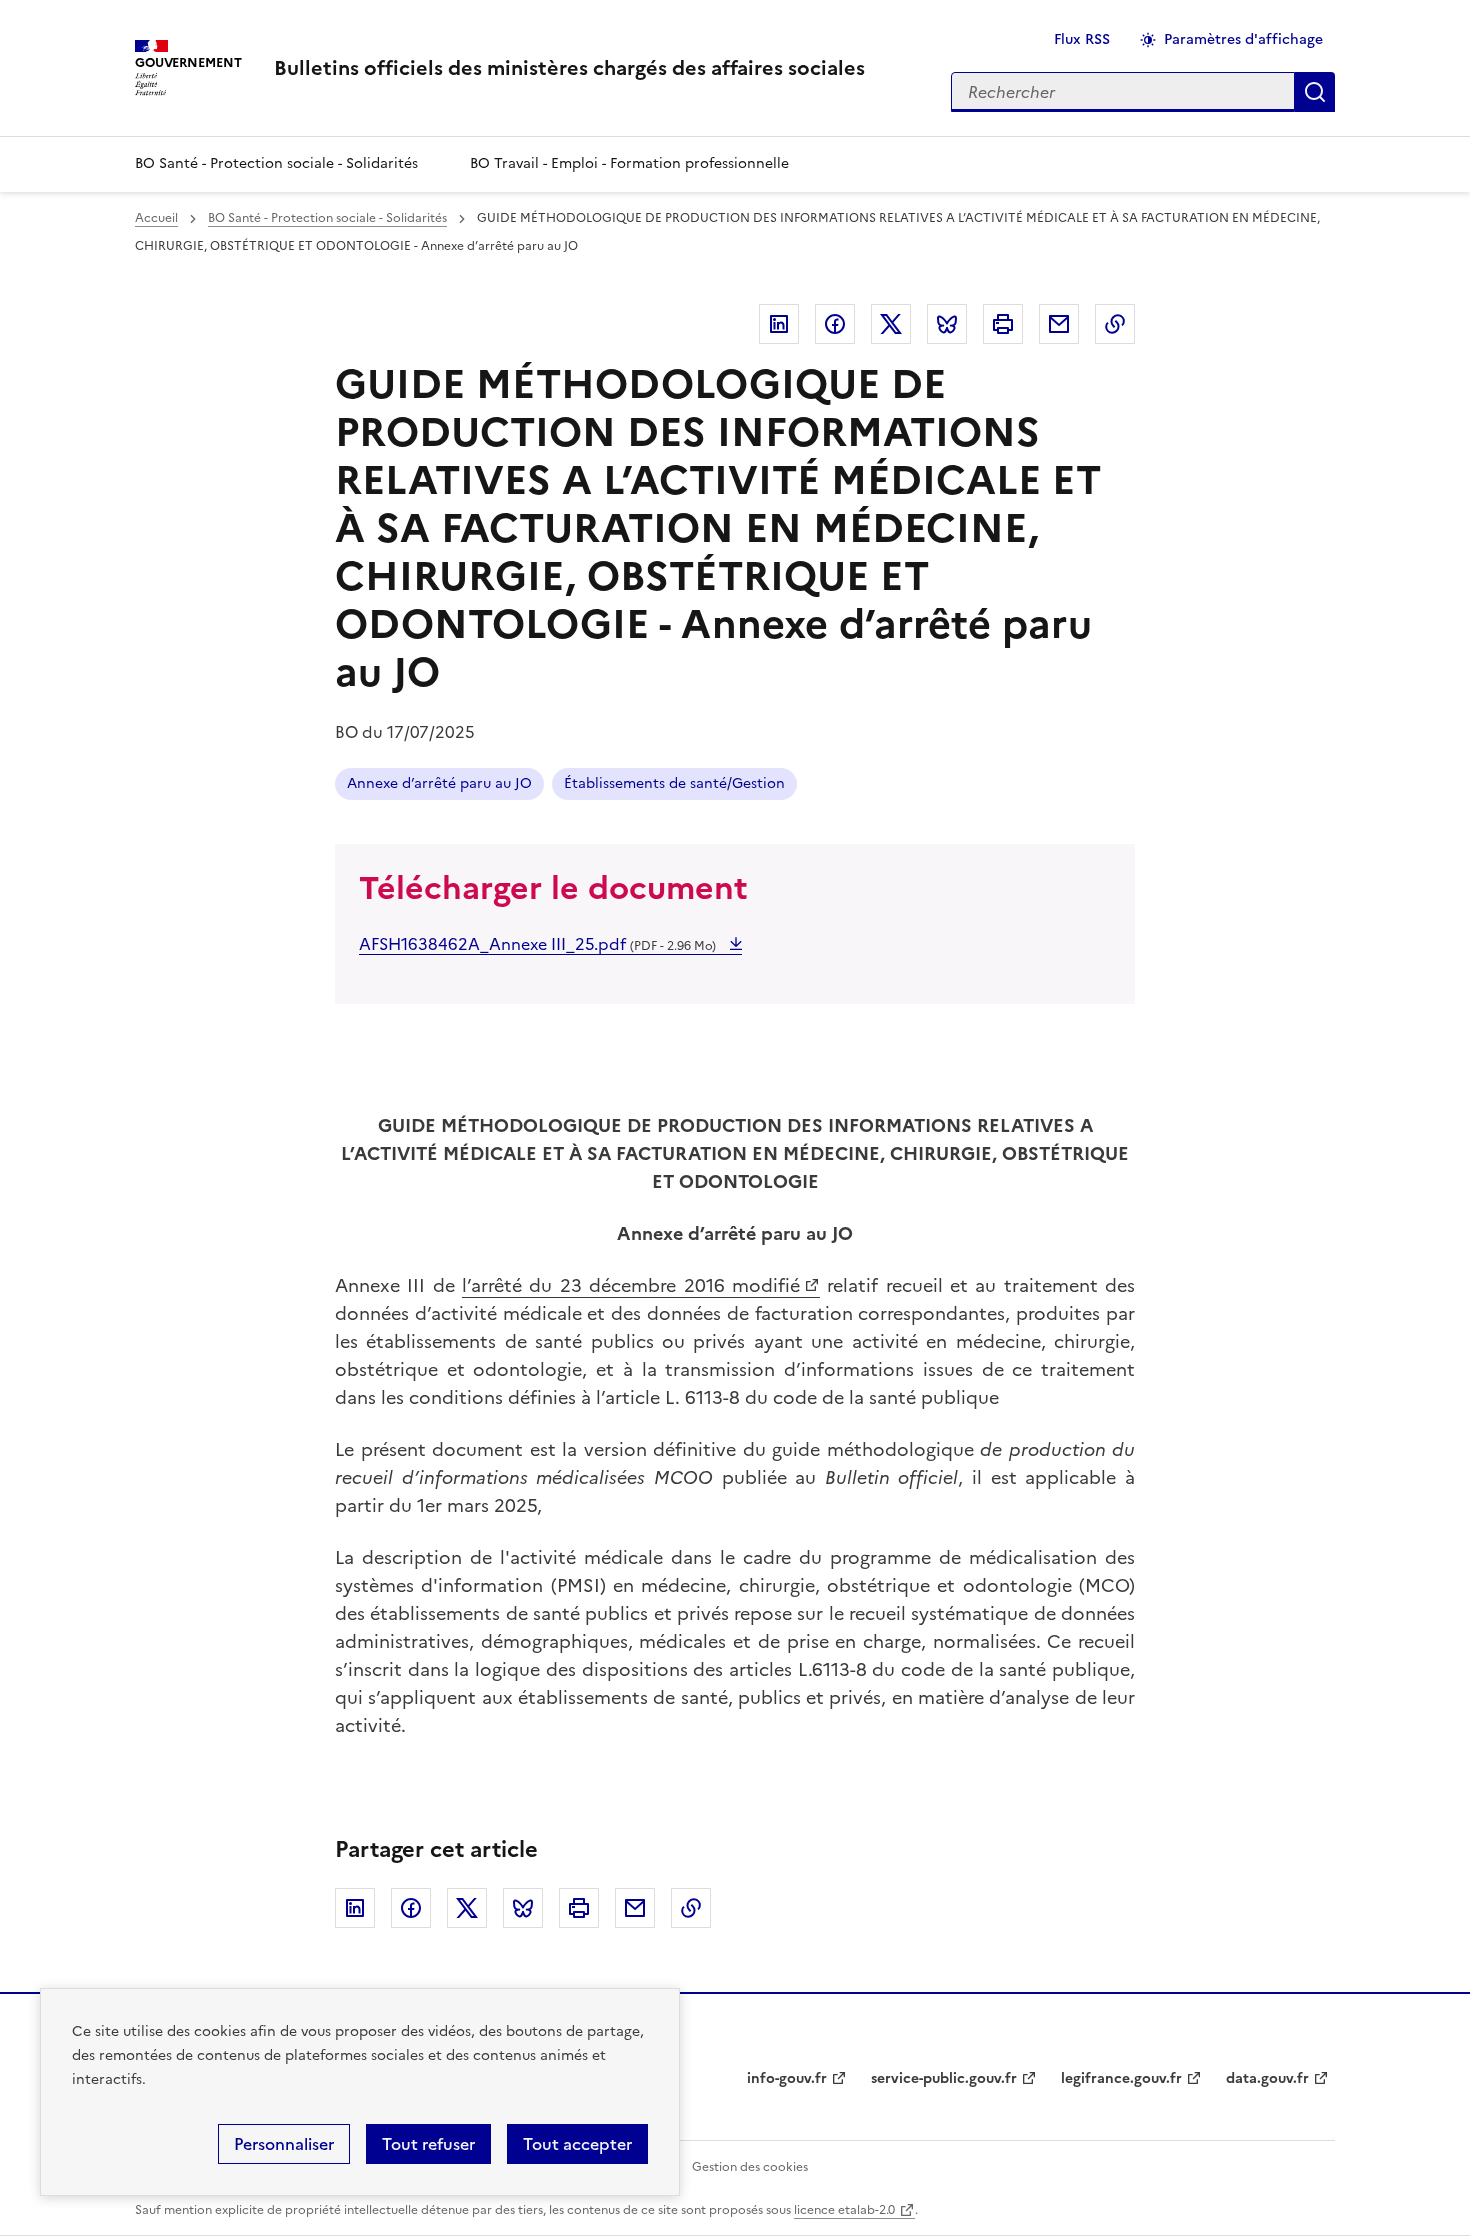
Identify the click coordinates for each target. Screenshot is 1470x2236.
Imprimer (1003, 324)
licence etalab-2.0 (844, 2210)
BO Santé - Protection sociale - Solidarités (276, 163)
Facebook (835, 324)
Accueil (156, 218)
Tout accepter (577, 2144)
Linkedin (779, 324)
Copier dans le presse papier (1115, 324)
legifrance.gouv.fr (1121, 2078)
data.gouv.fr (1267, 2078)
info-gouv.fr (787, 2078)
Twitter (891, 324)
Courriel (1059, 324)
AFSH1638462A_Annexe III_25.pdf (537, 944)
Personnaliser (284, 2144)
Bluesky (947, 324)
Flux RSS (1082, 39)
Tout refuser (428, 2144)
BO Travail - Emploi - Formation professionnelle (629, 163)
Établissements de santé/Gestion (674, 783)
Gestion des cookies (750, 2167)
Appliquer (1315, 92)
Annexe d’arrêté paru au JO (439, 783)
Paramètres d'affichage (1243, 39)
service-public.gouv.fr (944, 2078)
